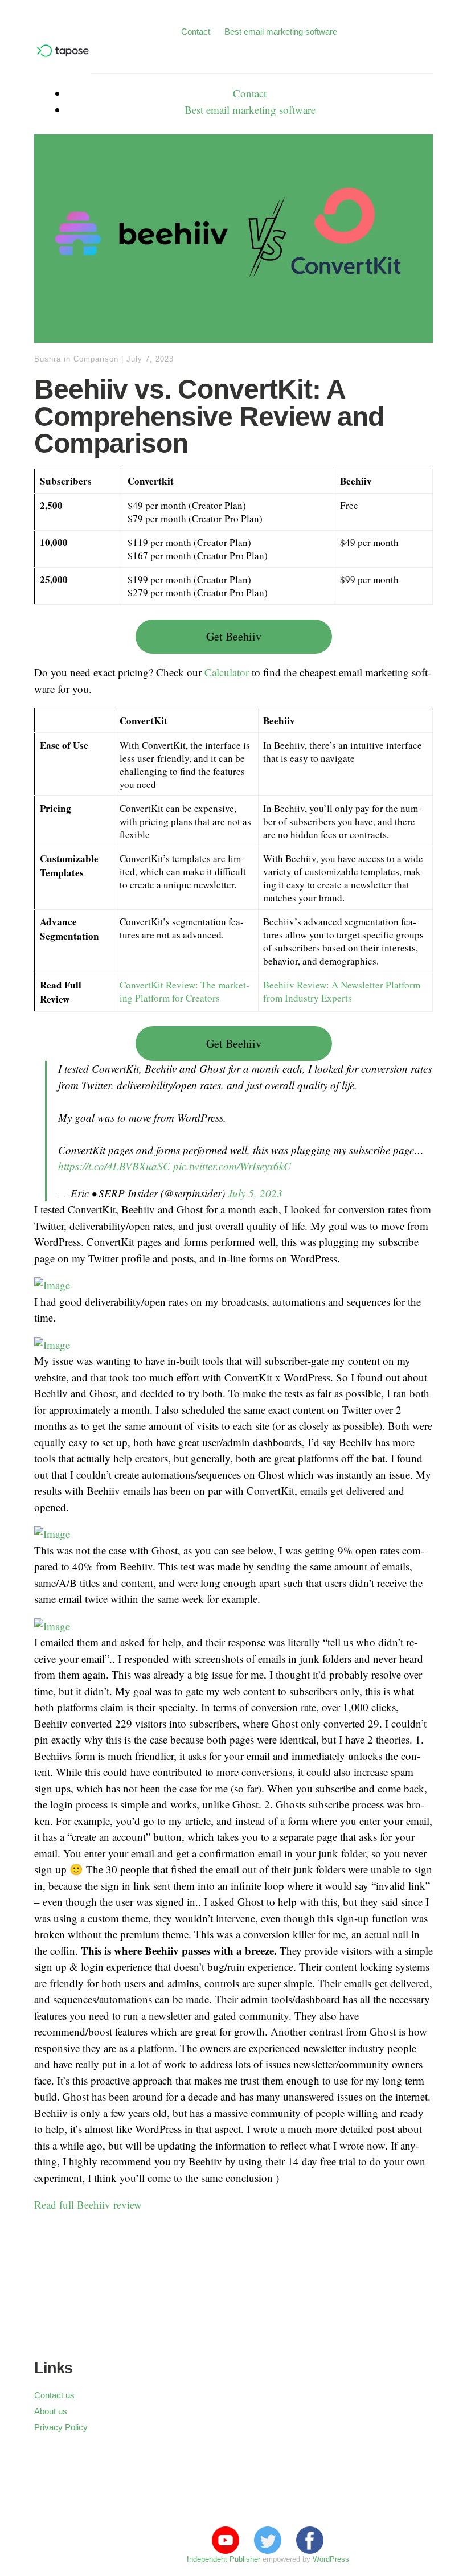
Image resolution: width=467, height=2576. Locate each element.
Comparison (96, 359)
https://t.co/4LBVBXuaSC (114, 1166)
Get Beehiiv (234, 636)
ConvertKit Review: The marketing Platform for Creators (185, 991)
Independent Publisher (224, 2559)
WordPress (331, 2559)
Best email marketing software (281, 32)
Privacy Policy (61, 2427)
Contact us (54, 2395)
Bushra (48, 359)
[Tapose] (63, 54)
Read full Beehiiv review (88, 2204)
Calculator (227, 672)
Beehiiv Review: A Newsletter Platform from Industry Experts (342, 991)
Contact (196, 32)
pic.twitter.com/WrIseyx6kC (232, 1166)
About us (51, 2411)
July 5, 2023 (255, 1193)
